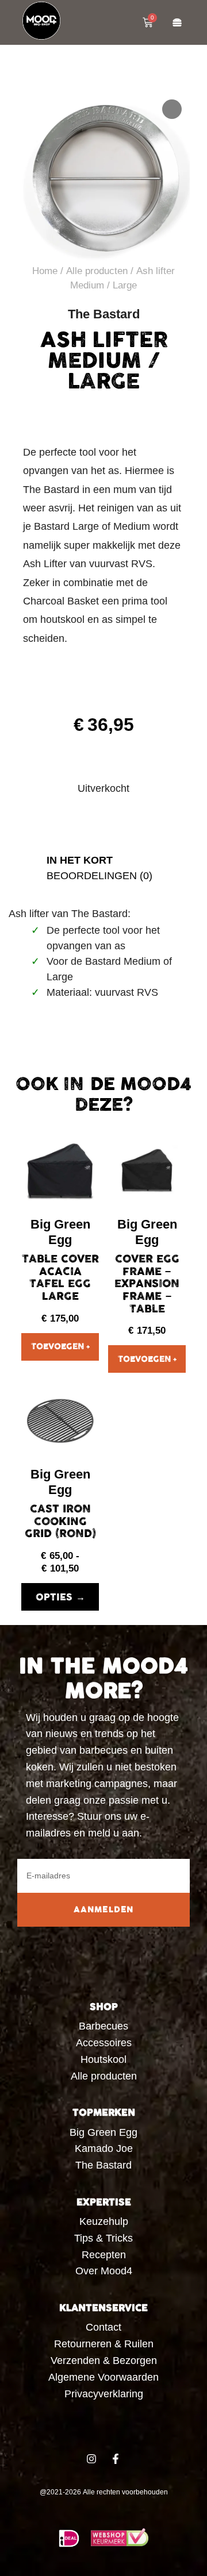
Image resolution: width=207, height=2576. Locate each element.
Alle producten (97, 271)
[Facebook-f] (116, 2459)
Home (45, 271)
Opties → (60, 1597)
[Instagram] (91, 2459)
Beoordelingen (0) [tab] (99, 876)
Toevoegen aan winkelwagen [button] (60, 1347)
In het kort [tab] (80, 860)
